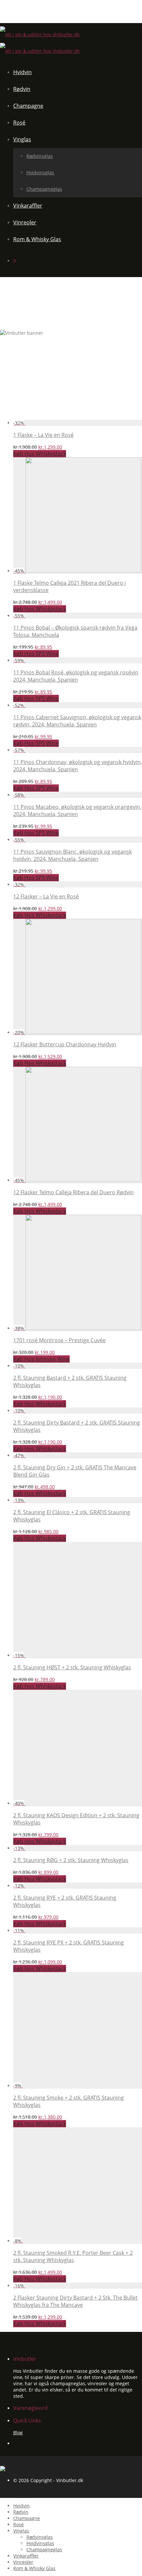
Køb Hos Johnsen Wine (41, 1359)
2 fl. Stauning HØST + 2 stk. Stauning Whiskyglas (72, 1667)
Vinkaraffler (28, 206)
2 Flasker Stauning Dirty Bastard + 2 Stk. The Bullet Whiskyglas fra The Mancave (75, 2301)
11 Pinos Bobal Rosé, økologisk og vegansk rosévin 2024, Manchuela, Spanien (76, 676)
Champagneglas (44, 189)
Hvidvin (22, 72)
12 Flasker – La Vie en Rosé (46, 896)
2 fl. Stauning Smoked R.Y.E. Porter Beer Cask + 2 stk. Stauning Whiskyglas (73, 2256)
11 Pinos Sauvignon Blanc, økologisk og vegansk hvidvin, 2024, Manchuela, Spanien (72, 855)
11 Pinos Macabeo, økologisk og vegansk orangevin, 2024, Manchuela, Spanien (77, 810)
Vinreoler (25, 222)
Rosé (19, 123)
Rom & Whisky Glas (37, 239)
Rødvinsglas (40, 156)
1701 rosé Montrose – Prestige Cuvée (59, 1340)
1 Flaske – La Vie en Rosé (43, 435)
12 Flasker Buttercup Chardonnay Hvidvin (65, 1044)
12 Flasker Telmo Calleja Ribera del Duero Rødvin (73, 1192)
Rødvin (22, 89)
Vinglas (22, 139)
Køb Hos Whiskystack (40, 454)
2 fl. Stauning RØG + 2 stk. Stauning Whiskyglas (71, 1860)
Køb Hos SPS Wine (36, 654)
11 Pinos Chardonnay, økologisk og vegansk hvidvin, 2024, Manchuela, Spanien (78, 766)
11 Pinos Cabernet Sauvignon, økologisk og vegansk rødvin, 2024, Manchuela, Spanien (77, 721)
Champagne (28, 106)
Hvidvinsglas (40, 172)
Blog (18, 2433)
